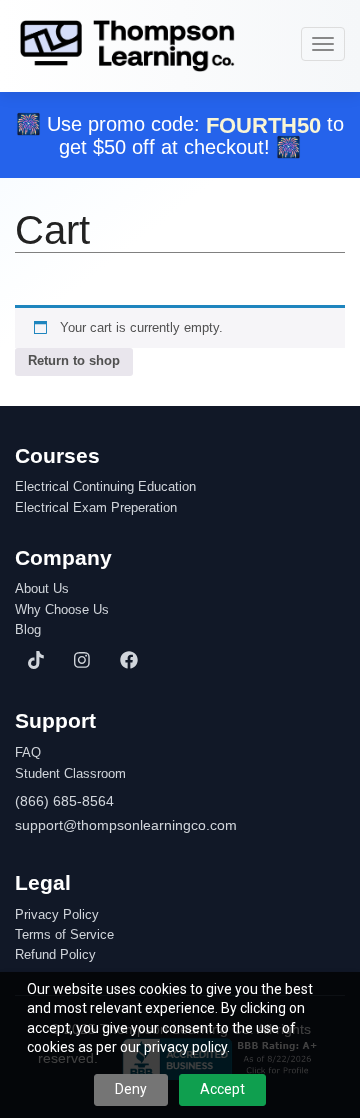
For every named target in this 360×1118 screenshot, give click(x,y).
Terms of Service (64, 935)
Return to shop (74, 360)
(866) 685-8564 (64, 801)
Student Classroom (70, 774)
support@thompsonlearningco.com (126, 825)
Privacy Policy (57, 915)
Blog (28, 630)
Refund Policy (55, 955)
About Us (42, 589)
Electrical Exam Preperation (96, 508)
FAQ (28, 753)
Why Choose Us (62, 610)
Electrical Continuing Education (105, 487)
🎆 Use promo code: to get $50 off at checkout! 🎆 (180, 135)
